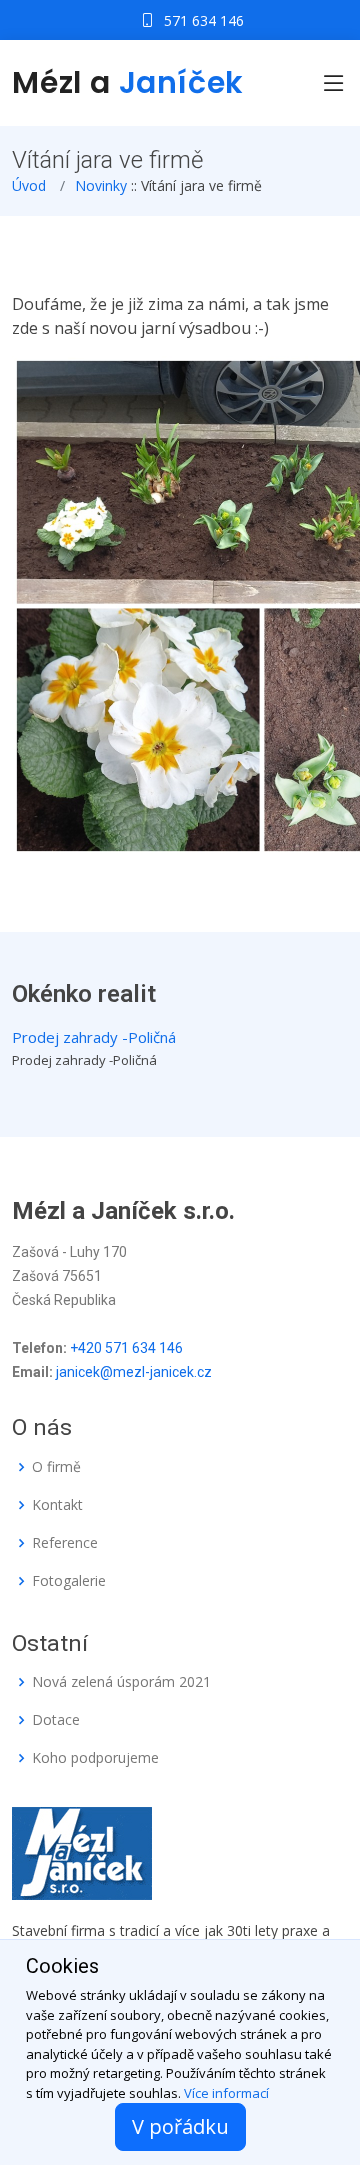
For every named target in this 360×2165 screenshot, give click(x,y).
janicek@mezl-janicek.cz (134, 1372)
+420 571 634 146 (126, 1348)
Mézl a (128, 82)
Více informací (226, 2093)
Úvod (29, 185)
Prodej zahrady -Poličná (94, 1037)
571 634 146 (204, 20)
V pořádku (180, 2126)
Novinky (101, 185)
